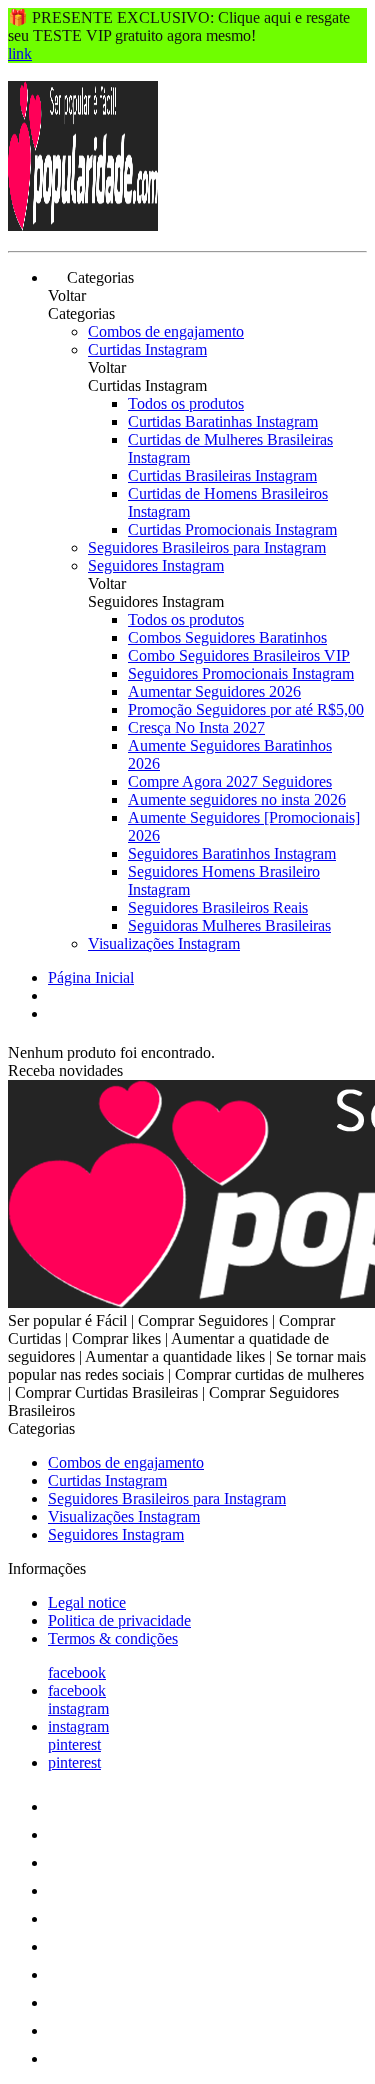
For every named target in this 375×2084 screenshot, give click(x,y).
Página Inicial (91, 977)
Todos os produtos (186, 403)
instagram (78, 1708)
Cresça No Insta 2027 (196, 727)
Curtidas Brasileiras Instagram (222, 475)
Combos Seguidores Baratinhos (227, 637)
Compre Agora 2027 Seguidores (230, 781)
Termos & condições (113, 1638)
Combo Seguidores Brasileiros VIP (239, 655)
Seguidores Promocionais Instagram (241, 673)
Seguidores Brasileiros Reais (218, 907)
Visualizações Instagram (164, 943)
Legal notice (87, 1602)
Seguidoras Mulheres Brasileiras (229, 925)
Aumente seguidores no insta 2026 (237, 799)
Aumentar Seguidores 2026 (214, 691)
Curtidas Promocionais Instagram (232, 529)
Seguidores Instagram (156, 565)
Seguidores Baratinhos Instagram (232, 853)
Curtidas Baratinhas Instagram (223, 421)
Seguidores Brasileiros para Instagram (207, 547)
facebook (77, 1672)
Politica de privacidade (119, 1620)
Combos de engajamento (166, 331)
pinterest (74, 1744)
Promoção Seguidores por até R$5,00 (246, 709)
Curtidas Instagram (147, 349)
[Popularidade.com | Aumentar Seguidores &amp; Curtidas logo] (83, 225)
